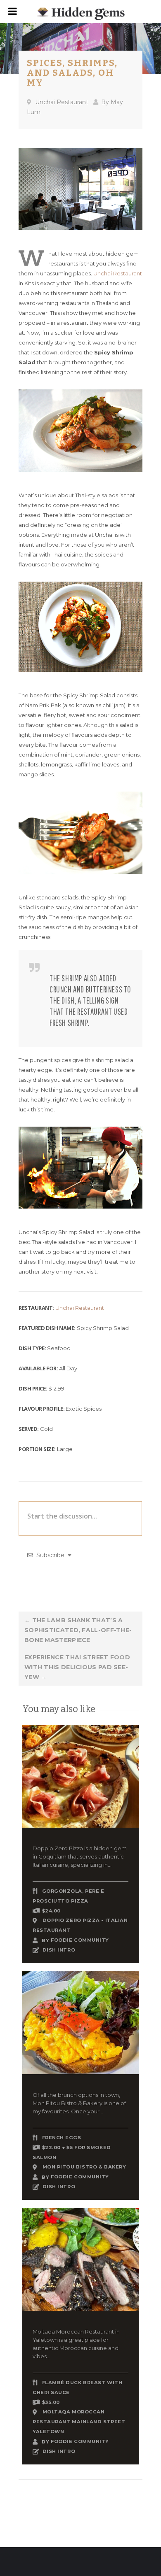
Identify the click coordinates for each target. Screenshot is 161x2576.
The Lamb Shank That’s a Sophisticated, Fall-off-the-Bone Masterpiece (78, 1630)
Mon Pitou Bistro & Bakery (84, 2167)
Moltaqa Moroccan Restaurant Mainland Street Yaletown (79, 2422)
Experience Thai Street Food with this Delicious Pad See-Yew (77, 1667)
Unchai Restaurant (62, 102)
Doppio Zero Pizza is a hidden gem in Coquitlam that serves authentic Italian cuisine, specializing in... (80, 1856)
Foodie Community (80, 1940)
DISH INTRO (59, 1950)
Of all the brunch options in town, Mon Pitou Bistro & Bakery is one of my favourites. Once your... (79, 2103)
